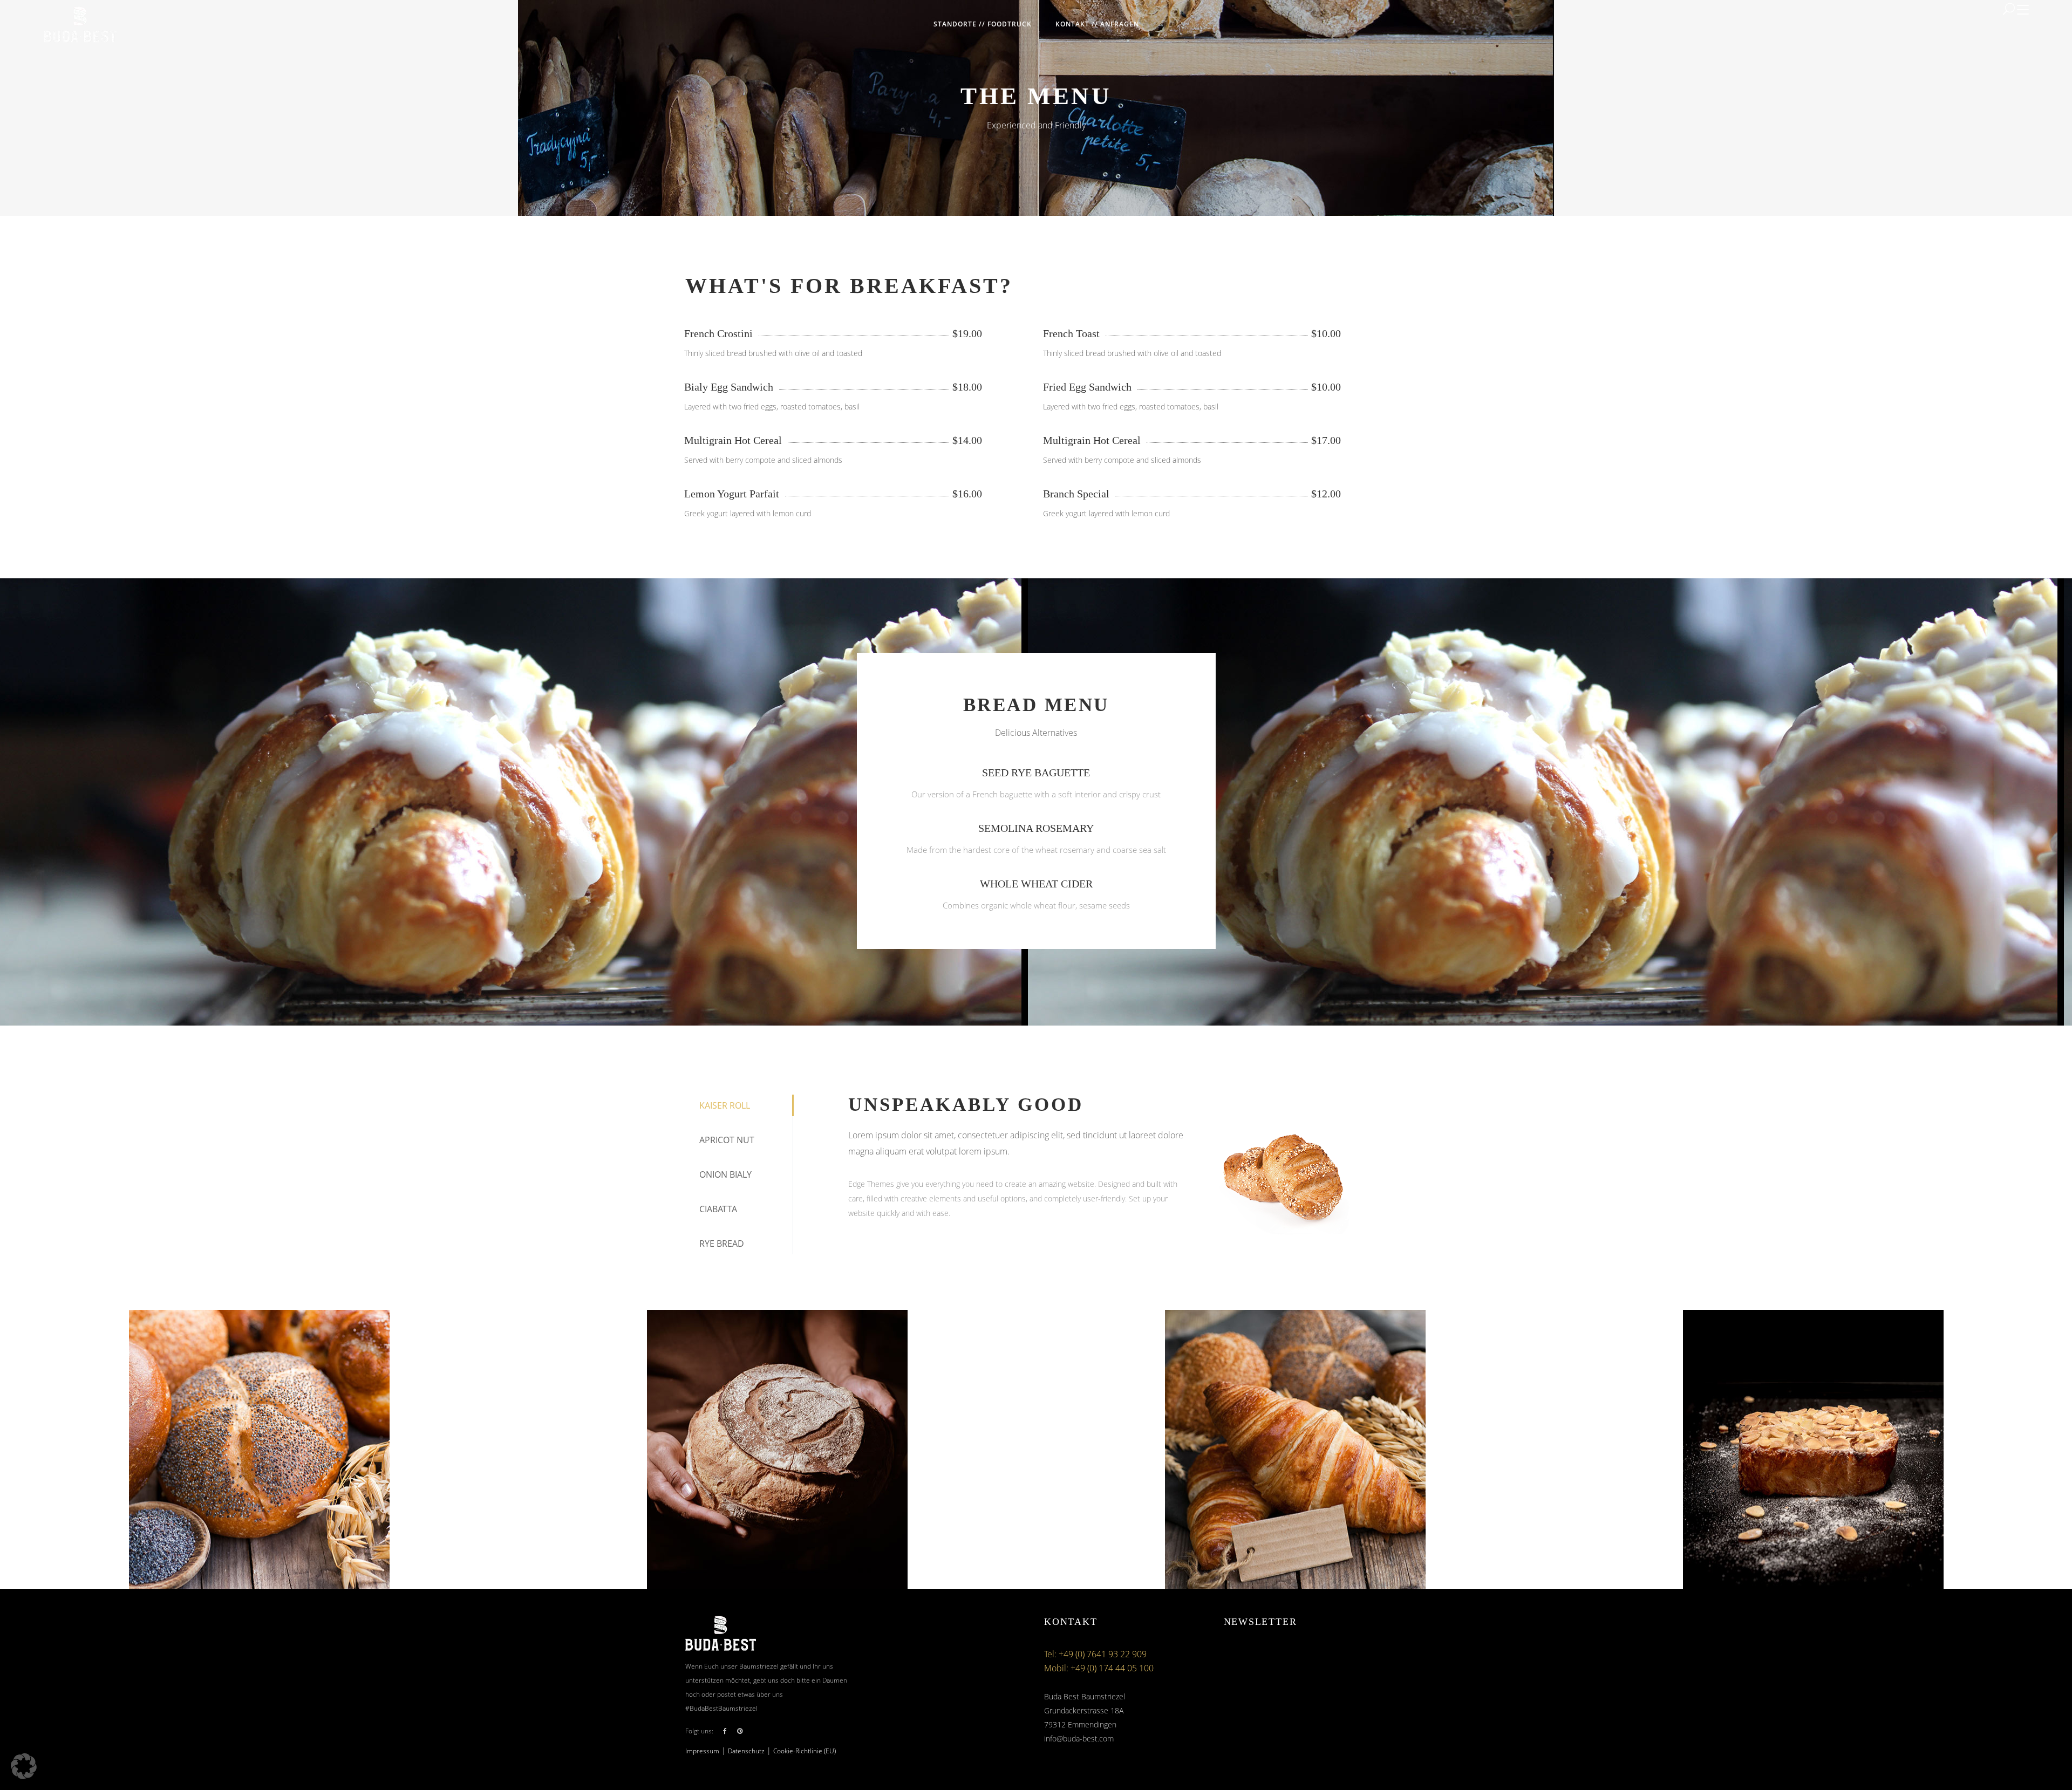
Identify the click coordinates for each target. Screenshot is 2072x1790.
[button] (24, 1766)
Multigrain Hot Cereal (733, 440)
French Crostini (718, 333)
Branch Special (1076, 494)
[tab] (739, 1105)
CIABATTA (718, 1209)
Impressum (702, 1751)
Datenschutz (746, 1751)
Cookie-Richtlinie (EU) (805, 1751)
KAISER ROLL (725, 1105)
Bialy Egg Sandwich (729, 387)
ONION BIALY (725, 1174)
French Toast (1071, 333)
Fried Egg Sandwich (1087, 387)
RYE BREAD (722, 1244)
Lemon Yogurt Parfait (732, 494)
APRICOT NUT (727, 1140)
